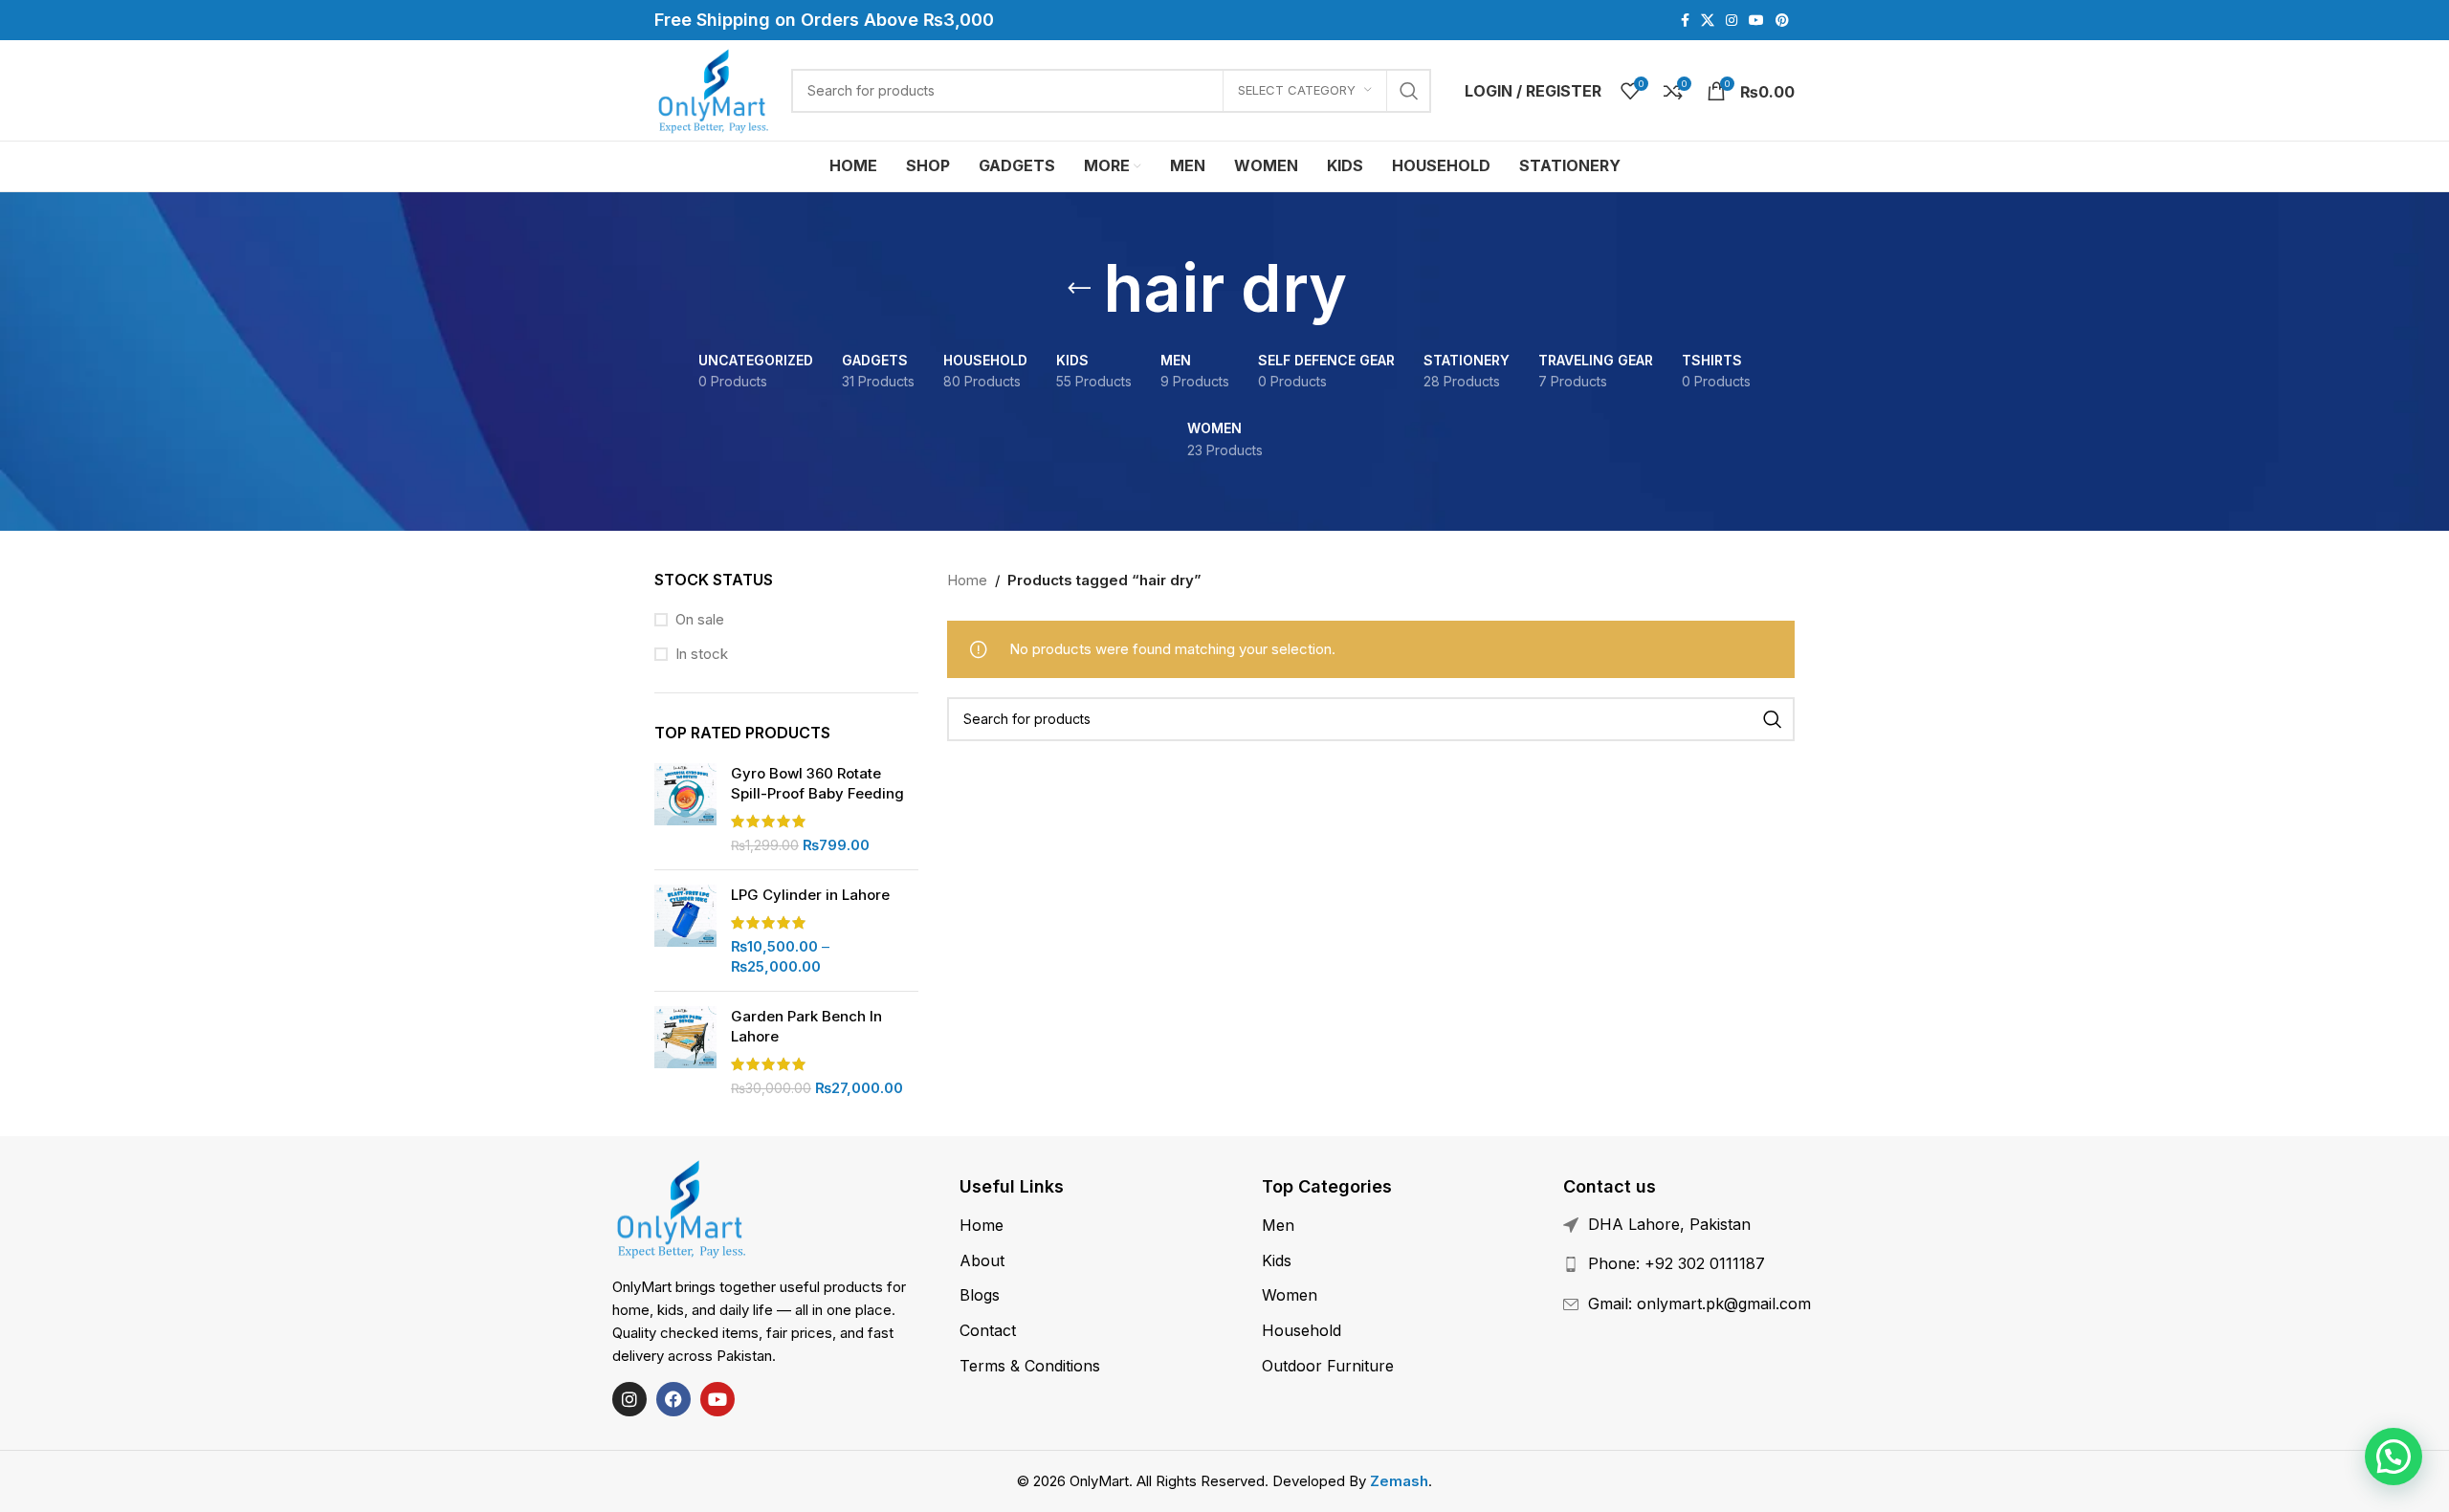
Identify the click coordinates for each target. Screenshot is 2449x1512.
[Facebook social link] (1685, 21)
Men (1278, 1225)
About (982, 1260)
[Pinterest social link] (1782, 21)
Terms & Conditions (1030, 1366)
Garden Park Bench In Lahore (806, 1026)
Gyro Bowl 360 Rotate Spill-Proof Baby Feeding (817, 783)
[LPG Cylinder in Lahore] (685, 931)
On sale (700, 619)
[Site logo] (713, 89)
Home (967, 580)
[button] (2394, 1457)
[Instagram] (629, 1399)
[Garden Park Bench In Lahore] (685, 1052)
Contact (988, 1330)
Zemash (1399, 1481)
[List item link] (1721, 1264)
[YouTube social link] (1756, 21)
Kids (1277, 1260)
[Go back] (1079, 289)
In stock (702, 654)
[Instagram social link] (1732, 21)
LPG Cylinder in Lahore (810, 895)
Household (1302, 1330)
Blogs (980, 1295)
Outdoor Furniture (1328, 1366)
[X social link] (1708, 21)
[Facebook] (673, 1399)
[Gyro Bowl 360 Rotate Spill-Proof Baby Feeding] (685, 809)
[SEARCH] (1409, 91)
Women (1290, 1295)
